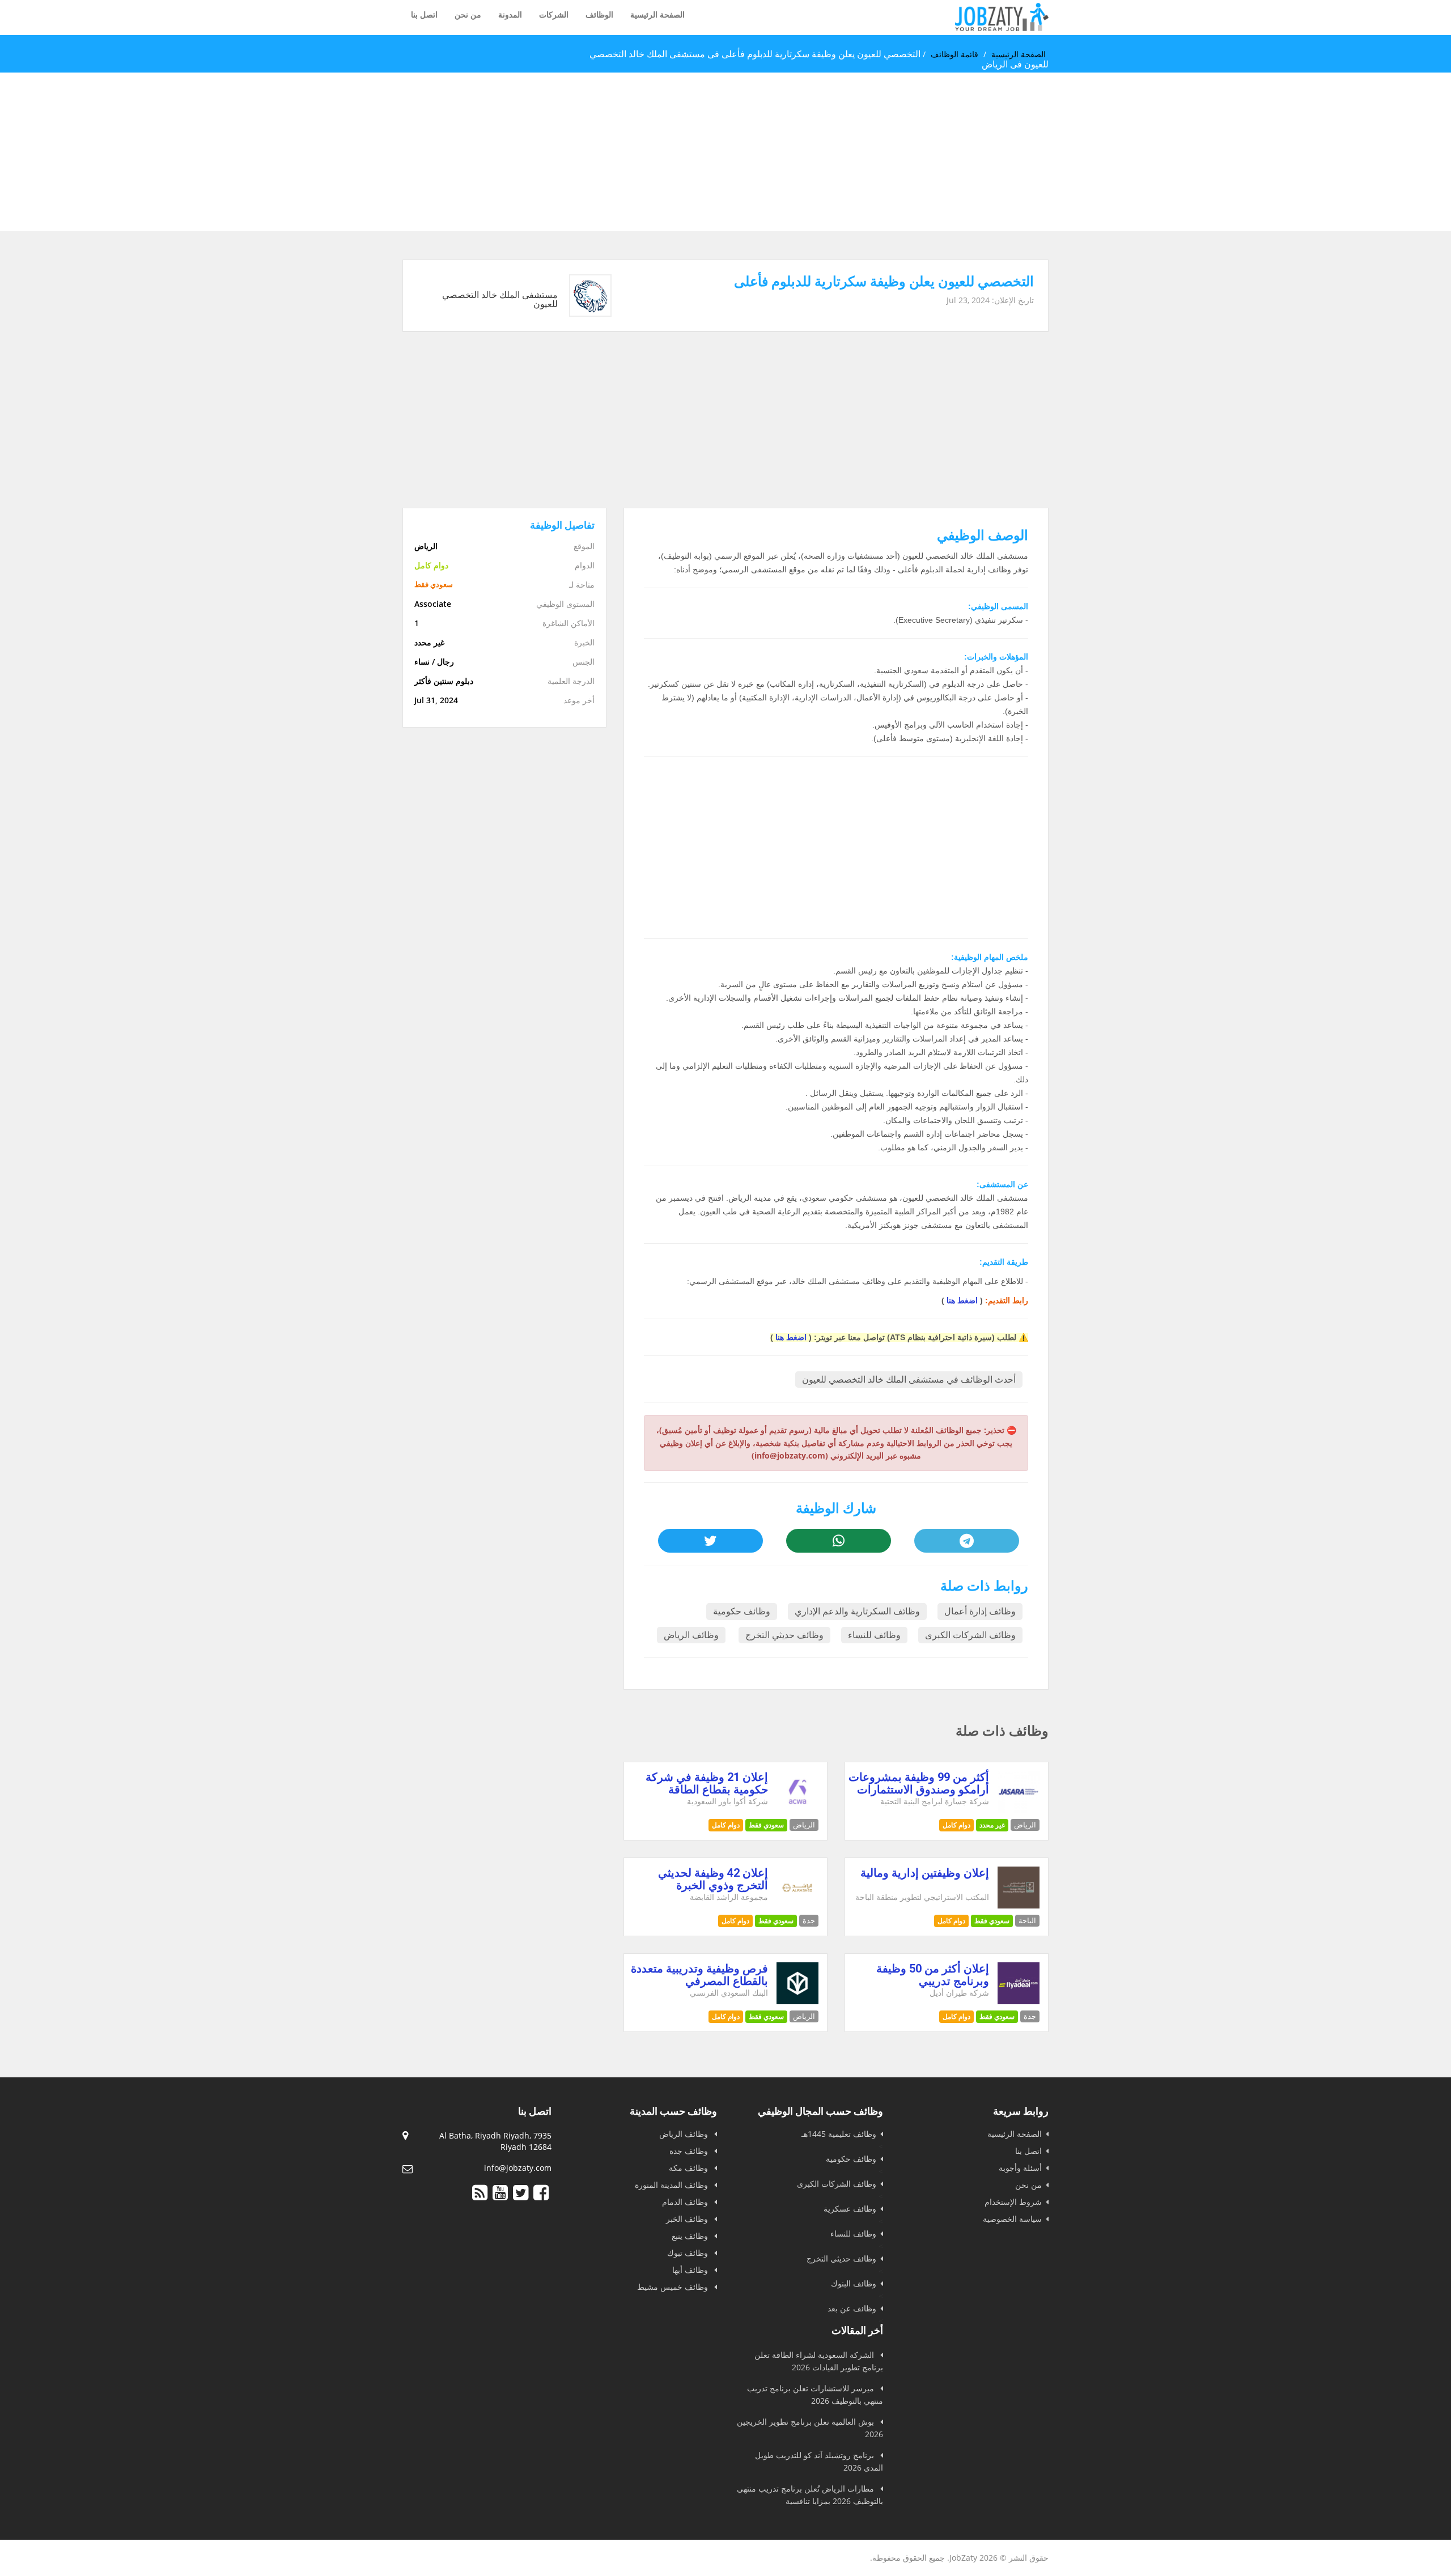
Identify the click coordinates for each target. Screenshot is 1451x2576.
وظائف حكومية (742, 1611)
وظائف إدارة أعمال (980, 1611)
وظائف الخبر (688, 2219)
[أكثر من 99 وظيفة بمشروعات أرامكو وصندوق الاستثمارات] (1019, 1810)
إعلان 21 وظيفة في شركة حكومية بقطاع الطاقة (707, 1783)
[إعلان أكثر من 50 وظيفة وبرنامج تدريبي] (1019, 2001)
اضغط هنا (962, 1300)
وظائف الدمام (686, 2202)
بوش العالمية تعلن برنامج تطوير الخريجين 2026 (810, 2428)
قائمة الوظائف (954, 54)
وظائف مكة (690, 2168)
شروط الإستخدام (1013, 2202)
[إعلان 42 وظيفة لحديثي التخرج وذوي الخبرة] (798, 1905)
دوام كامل (956, 1825)
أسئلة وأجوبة (1020, 2168)
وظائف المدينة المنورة (673, 2185)
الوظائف (599, 14)
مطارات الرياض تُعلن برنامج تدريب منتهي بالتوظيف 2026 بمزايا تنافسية (810, 2495)
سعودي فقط (766, 1825)
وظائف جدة (690, 2151)
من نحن (468, 14)
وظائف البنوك (854, 2283)
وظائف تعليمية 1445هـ (839, 2134)
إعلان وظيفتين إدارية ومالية (925, 1873)
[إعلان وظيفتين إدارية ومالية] (1019, 1905)
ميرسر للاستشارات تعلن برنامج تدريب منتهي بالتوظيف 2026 (815, 2394)
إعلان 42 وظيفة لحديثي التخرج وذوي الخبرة (713, 1879)
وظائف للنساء (874, 1635)
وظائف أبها (691, 2270)
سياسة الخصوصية (1012, 2219)
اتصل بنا (424, 14)
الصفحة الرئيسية (657, 14)
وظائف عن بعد (852, 2308)
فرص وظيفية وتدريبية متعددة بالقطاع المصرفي (699, 1975)
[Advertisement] (1111, 152)
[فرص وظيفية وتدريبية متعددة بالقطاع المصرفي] (798, 2001)
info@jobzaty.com (518, 2168)
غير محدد (992, 1825)
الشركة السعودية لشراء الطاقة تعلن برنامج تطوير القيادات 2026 (819, 2361)
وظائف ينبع (691, 2236)
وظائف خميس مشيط (674, 2287)
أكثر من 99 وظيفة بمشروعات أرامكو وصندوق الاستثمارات (919, 1783)
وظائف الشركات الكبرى (970, 1635)
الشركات (554, 14)
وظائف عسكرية (850, 2209)
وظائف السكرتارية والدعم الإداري (857, 1611)
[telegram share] (966, 1541)
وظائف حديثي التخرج (784, 1635)
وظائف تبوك (689, 2253)
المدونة (510, 14)
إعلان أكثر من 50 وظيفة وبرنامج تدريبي (933, 1975)
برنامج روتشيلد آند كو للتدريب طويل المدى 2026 (819, 2461)
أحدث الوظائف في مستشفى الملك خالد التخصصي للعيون (909, 1380)
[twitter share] (710, 1541)
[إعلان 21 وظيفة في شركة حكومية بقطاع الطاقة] (798, 1810)
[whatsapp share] (838, 1541)
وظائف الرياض (691, 1635)
